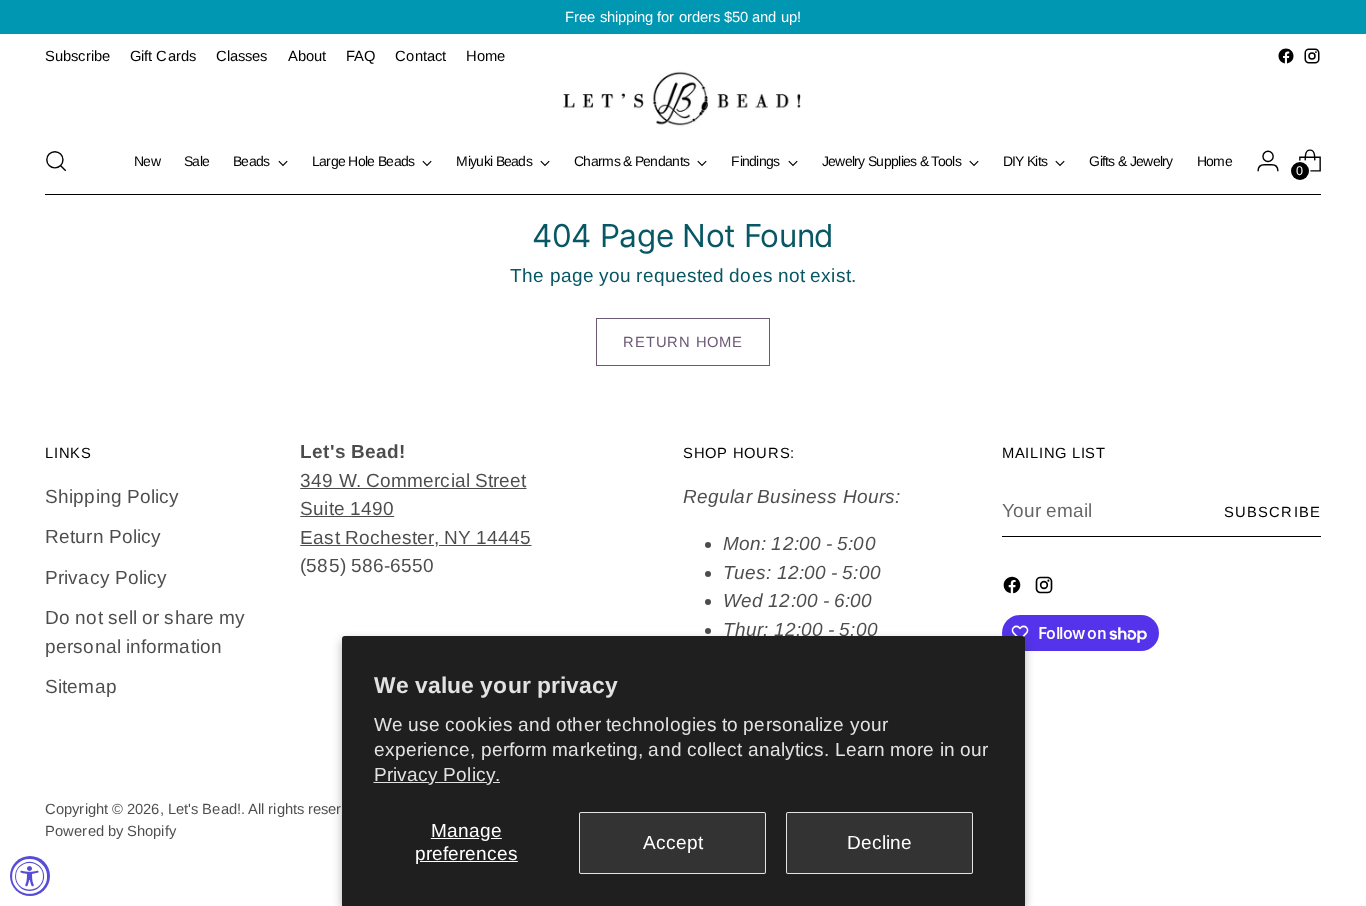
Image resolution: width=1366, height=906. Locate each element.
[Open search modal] (56, 161)
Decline (879, 842)
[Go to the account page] (1268, 161)
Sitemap (81, 686)
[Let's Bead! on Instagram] (1312, 56)
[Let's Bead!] (683, 98)
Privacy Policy (106, 577)
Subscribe (1272, 512)
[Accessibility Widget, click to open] (30, 876)
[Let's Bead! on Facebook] (1286, 56)
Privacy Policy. (437, 774)
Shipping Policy (112, 496)
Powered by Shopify (110, 831)
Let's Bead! (204, 809)
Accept (673, 842)
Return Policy (103, 536)
